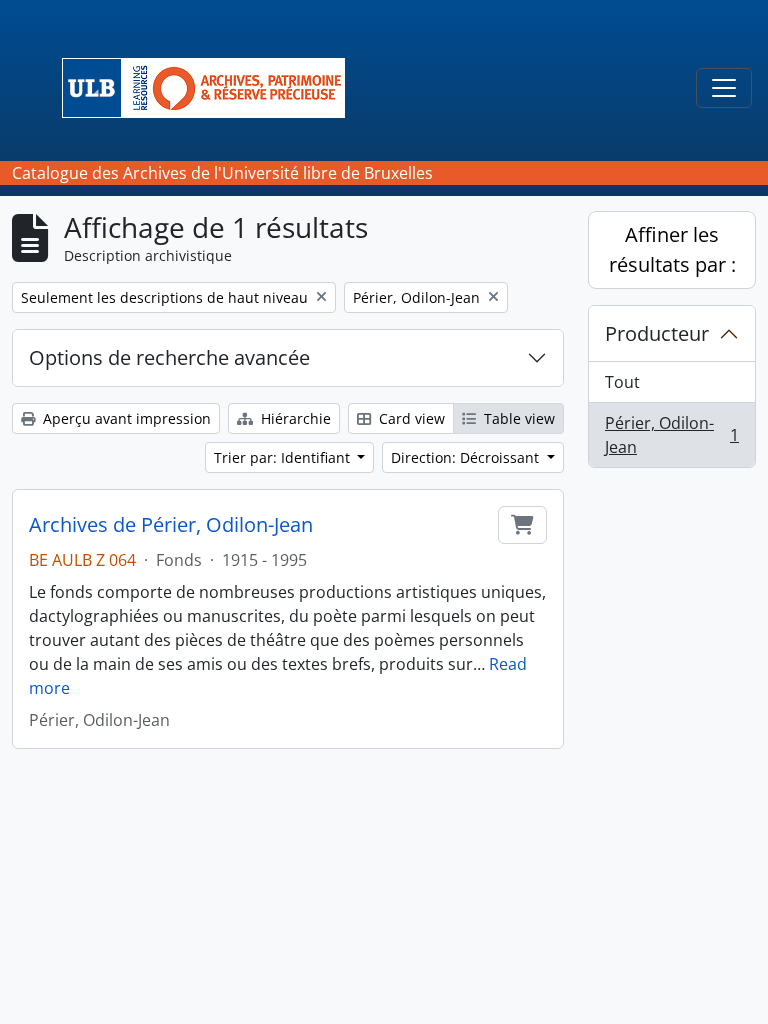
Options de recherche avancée (169, 357)
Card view (410, 418)
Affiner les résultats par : (672, 249)
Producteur (657, 333)
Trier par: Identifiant (284, 457)
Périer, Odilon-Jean (671, 435)
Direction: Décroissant (467, 457)
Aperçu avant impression (125, 418)
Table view (517, 418)
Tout (622, 382)
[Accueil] (211, 88)
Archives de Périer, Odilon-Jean (171, 525)
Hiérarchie (294, 418)
